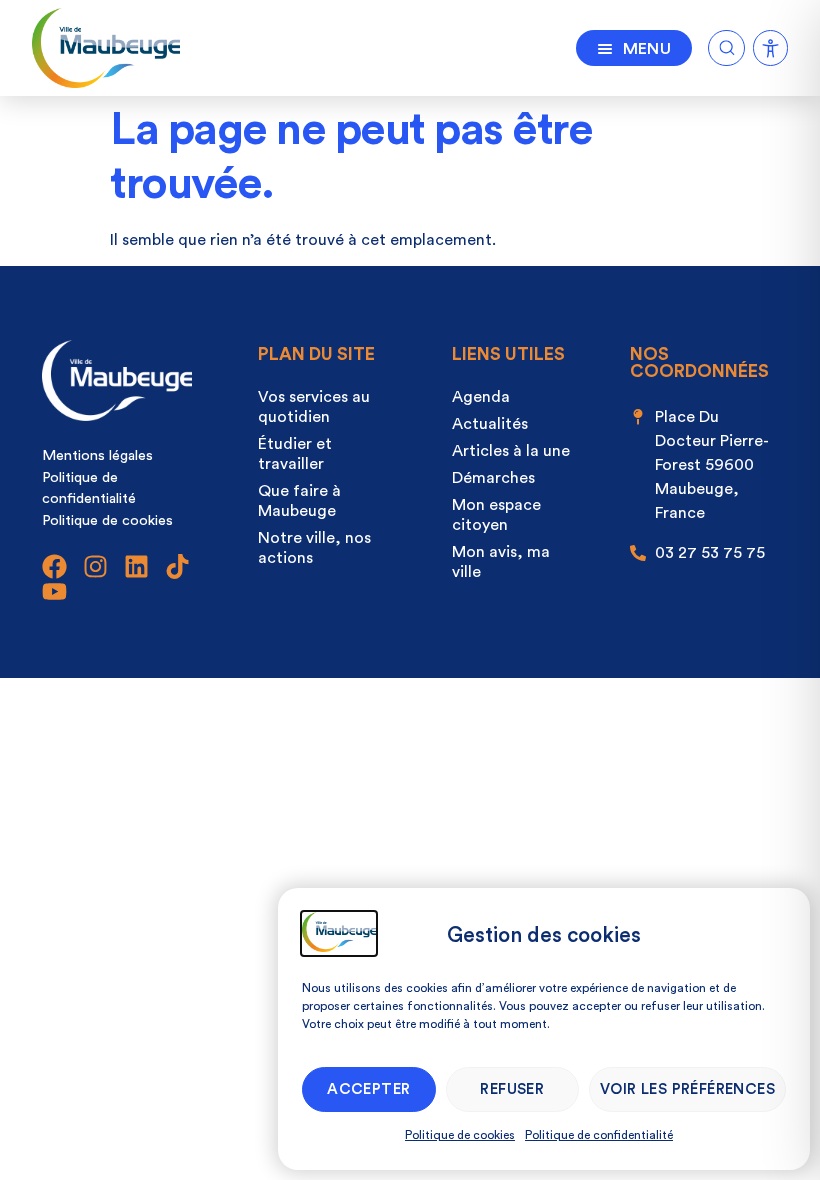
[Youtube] (54, 591)
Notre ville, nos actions (314, 548)
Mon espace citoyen (496, 515)
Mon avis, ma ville (501, 562)
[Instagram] (95, 566)
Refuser (512, 1089)
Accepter (368, 1089)
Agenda (481, 397)
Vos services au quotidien (314, 407)
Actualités (490, 424)
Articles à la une (511, 451)
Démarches (493, 478)
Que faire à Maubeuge (299, 501)
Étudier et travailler (295, 454)
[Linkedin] (136, 566)
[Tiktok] (177, 566)
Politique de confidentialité (599, 1135)
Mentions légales (97, 455)
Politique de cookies (460, 1135)
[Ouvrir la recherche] (726, 44)
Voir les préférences (687, 1089)
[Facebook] (54, 566)
